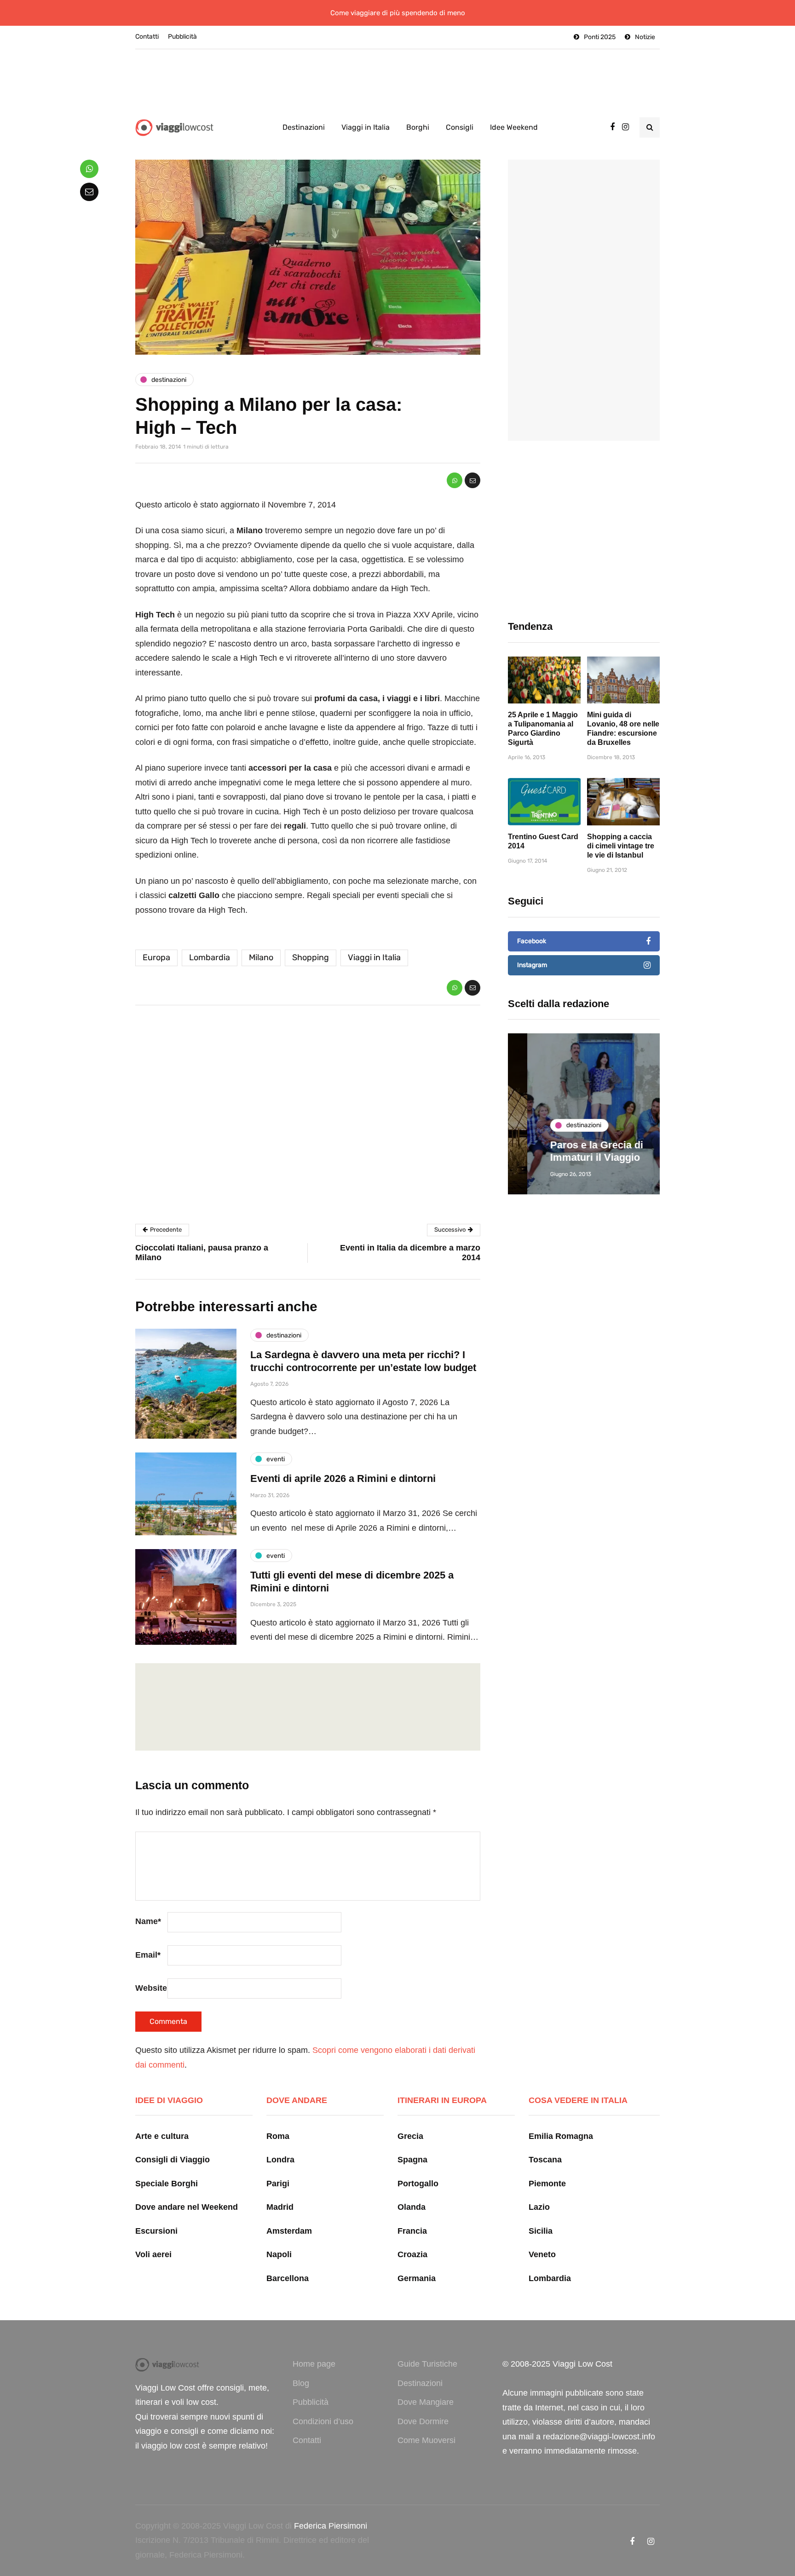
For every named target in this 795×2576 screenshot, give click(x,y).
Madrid (280, 2207)
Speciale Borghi (167, 2184)
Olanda (412, 2207)
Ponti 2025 (600, 37)
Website (151, 1988)
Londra (280, 2160)
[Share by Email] (472, 480)
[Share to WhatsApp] (455, 480)
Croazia (412, 2254)
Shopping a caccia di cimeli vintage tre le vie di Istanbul (621, 846)
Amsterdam (289, 2231)
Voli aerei (153, 2254)
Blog (301, 2383)
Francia (412, 2231)
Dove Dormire (423, 2421)
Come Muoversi (426, 2440)
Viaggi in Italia (366, 127)
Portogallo (418, 2184)
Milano (261, 957)
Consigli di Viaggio (173, 2160)
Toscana (545, 2160)
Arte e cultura (162, 2136)
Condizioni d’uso (323, 2421)
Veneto (542, 2254)
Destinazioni (304, 127)
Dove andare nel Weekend (187, 2207)
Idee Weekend (514, 127)
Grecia (410, 2136)
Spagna (412, 2160)
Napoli (279, 2254)
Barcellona (288, 2278)
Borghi (418, 127)
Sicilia (541, 2231)
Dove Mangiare (426, 2402)
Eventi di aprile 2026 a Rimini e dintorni (343, 1478)
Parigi (278, 2184)
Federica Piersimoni (331, 2526)
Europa (156, 957)
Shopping (311, 957)
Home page (314, 2364)
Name (148, 1921)
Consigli (460, 127)
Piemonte (547, 2184)
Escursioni (156, 2231)
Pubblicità (182, 37)
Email (148, 1955)
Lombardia (210, 957)
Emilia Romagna (561, 2136)
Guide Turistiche (427, 2364)
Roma (278, 2136)
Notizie (645, 37)
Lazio (539, 2207)
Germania (417, 2278)
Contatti (147, 37)
